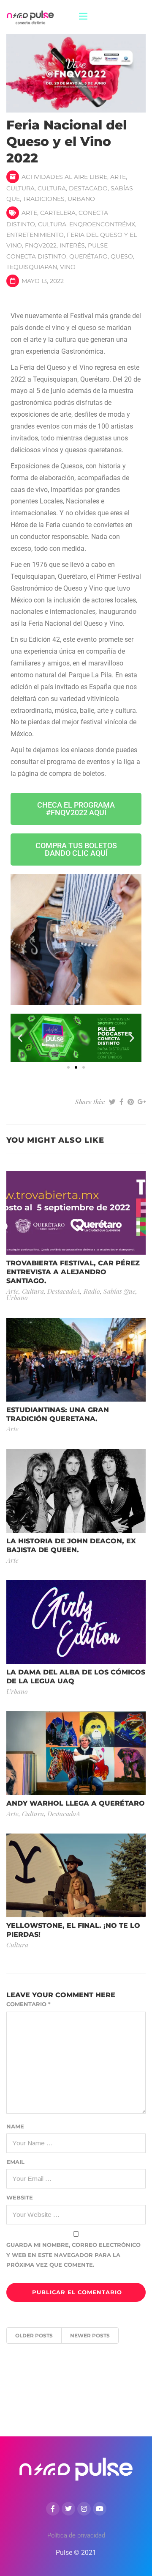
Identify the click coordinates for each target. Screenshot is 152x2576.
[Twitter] (68, 2509)
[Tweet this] (112, 1102)
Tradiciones (44, 199)
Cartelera (58, 213)
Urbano (81, 199)
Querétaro (88, 256)
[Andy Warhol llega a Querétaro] (76, 1753)
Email (15, 2162)
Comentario (28, 2004)
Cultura (20, 188)
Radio (92, 1291)
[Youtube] (100, 2509)
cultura (52, 224)
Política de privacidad (76, 2535)
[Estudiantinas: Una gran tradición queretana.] (76, 1359)
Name (15, 2126)
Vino (68, 267)
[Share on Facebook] (122, 1102)
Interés (72, 245)
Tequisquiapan (32, 267)
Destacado (88, 188)
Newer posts (90, 2335)
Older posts (34, 2335)
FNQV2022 (41, 245)
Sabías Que (119, 1291)
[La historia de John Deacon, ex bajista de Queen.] (76, 1490)
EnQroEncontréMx (102, 224)
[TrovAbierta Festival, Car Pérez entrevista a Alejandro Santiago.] (76, 1213)
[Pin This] (131, 1102)
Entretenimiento (35, 235)
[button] (20, 1038)
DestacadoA (64, 1291)
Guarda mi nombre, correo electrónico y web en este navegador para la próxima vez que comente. (73, 2255)
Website (20, 2197)
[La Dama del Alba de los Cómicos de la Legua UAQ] (76, 1621)
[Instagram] (84, 2509)
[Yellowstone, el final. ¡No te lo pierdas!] (76, 1875)
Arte (118, 177)
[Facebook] (53, 2509)
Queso (122, 256)
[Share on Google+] (142, 1102)
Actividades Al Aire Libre (64, 177)
